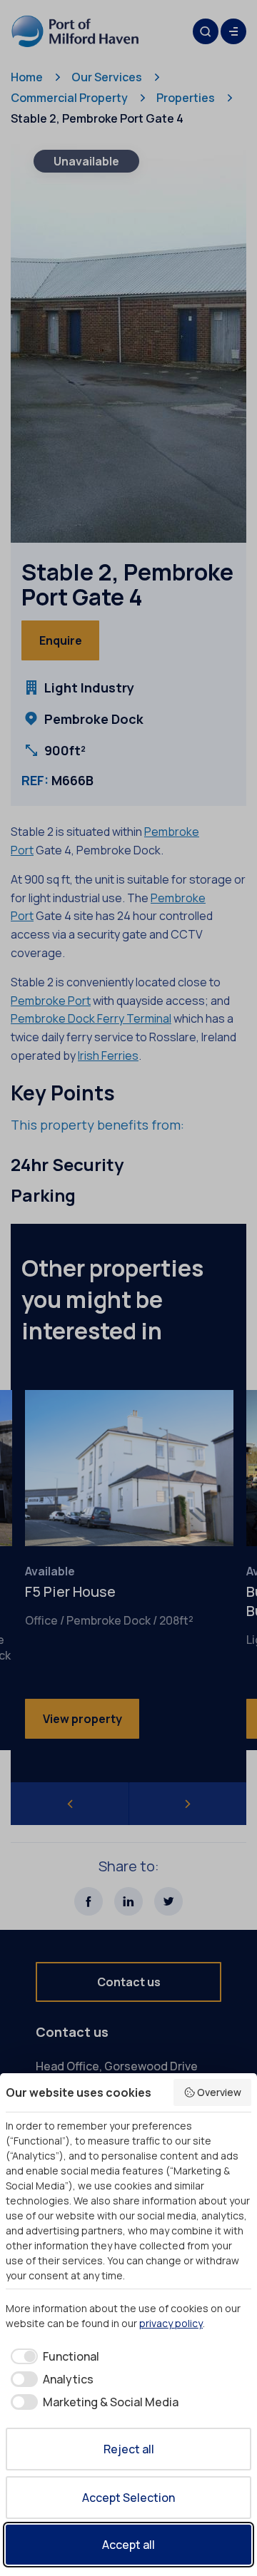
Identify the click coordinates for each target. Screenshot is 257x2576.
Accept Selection (128, 2498)
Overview (219, 2092)
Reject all (129, 2449)
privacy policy (171, 2323)
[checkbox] (52, 2356)
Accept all (128, 2545)
